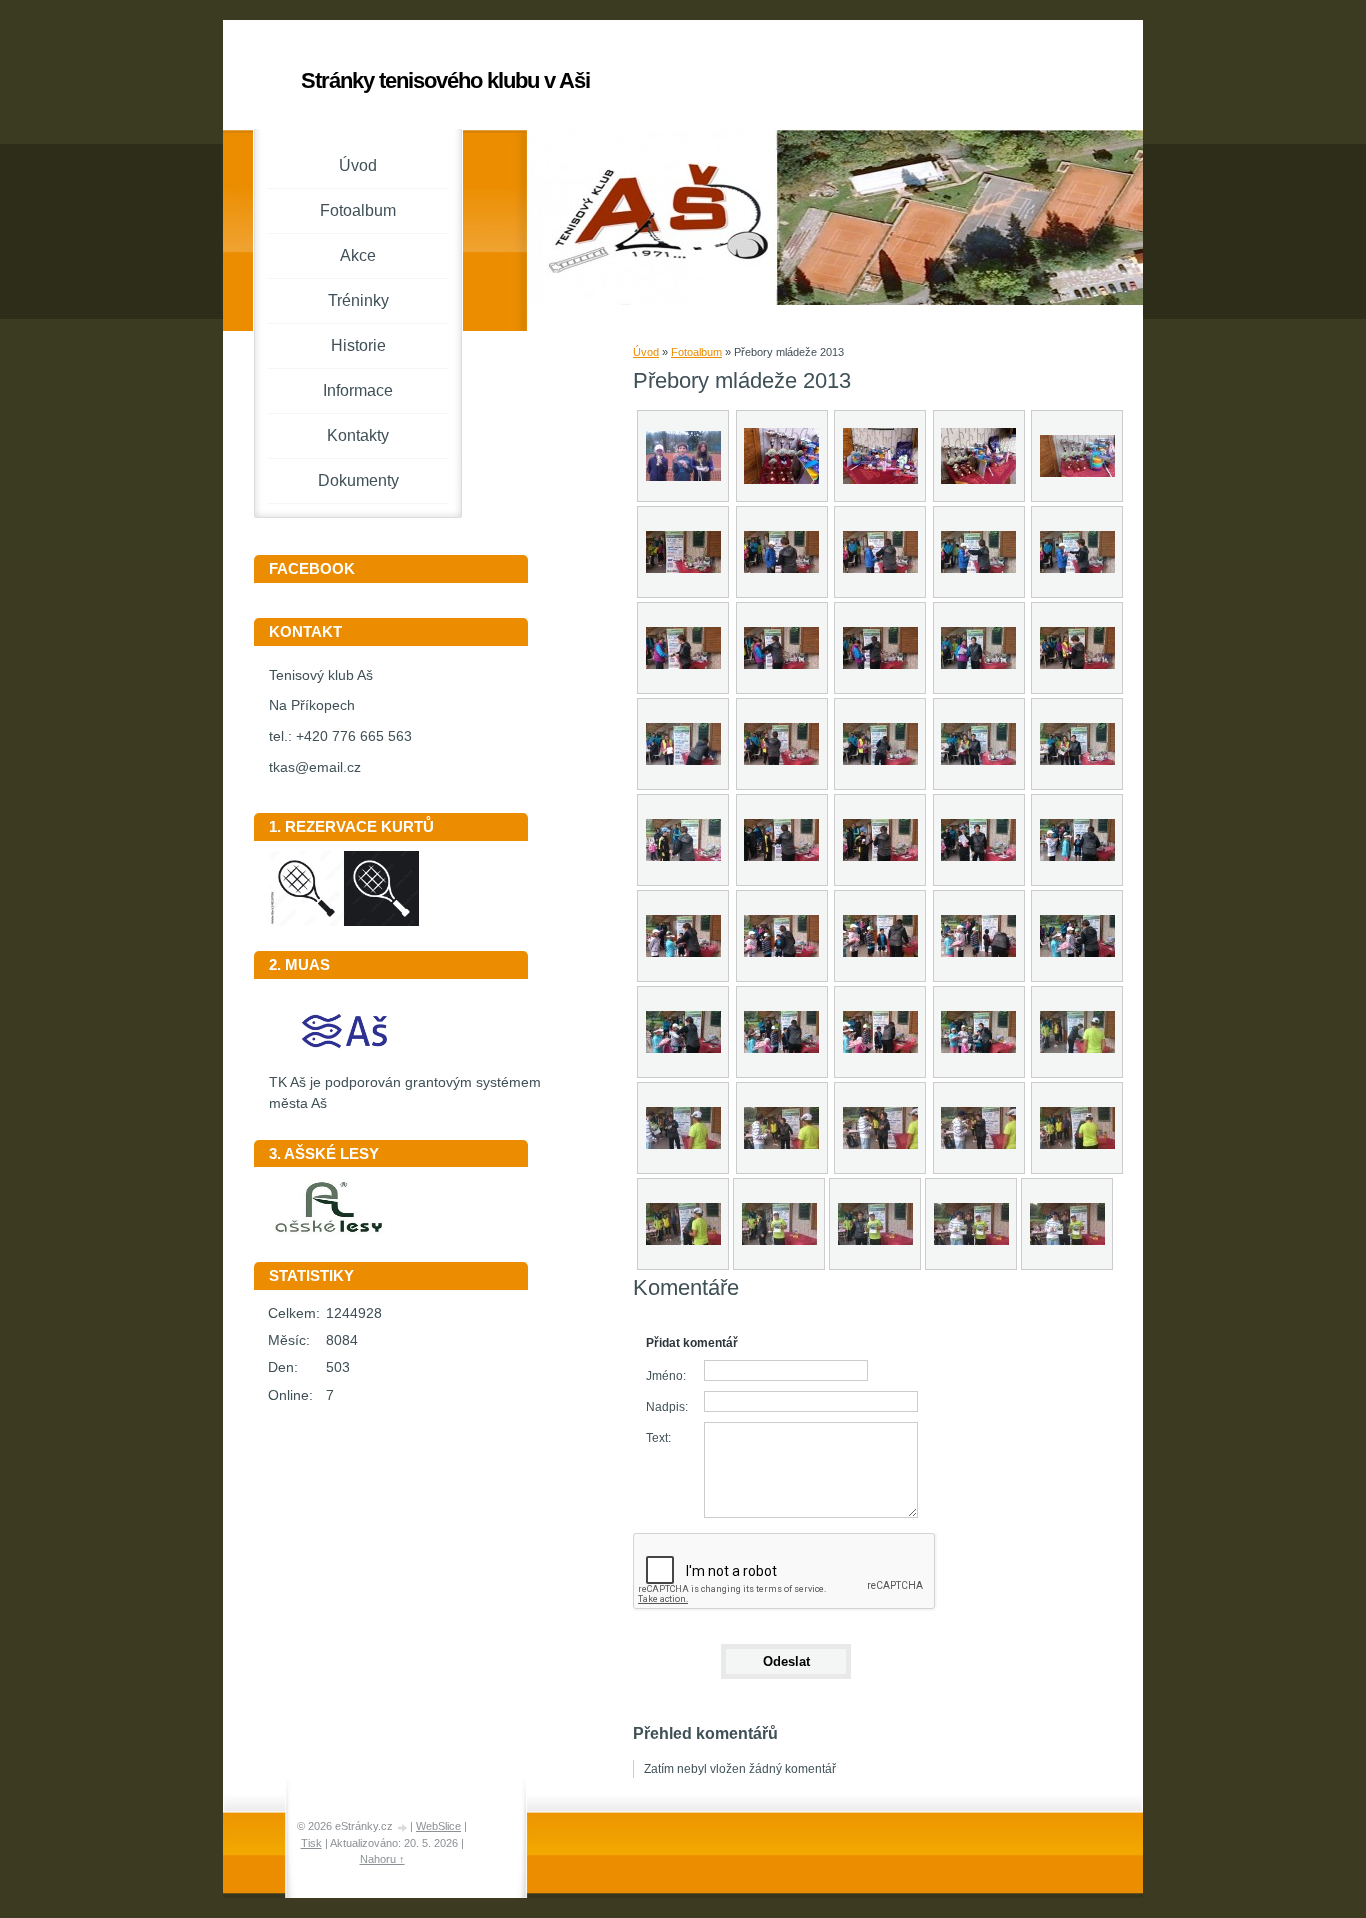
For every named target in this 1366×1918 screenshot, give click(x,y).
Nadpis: (667, 1407)
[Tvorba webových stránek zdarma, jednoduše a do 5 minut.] (403, 1827)
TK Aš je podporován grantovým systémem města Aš (405, 1093)
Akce (358, 255)
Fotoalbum (696, 352)
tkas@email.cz (315, 767)
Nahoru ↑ (382, 1859)
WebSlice (438, 1826)
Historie (358, 345)
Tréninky (358, 300)
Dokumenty (358, 480)
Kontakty (358, 435)
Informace (358, 390)
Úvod (646, 352)
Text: (658, 1438)
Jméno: (666, 1376)
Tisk (311, 1843)
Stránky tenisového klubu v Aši (445, 80)
